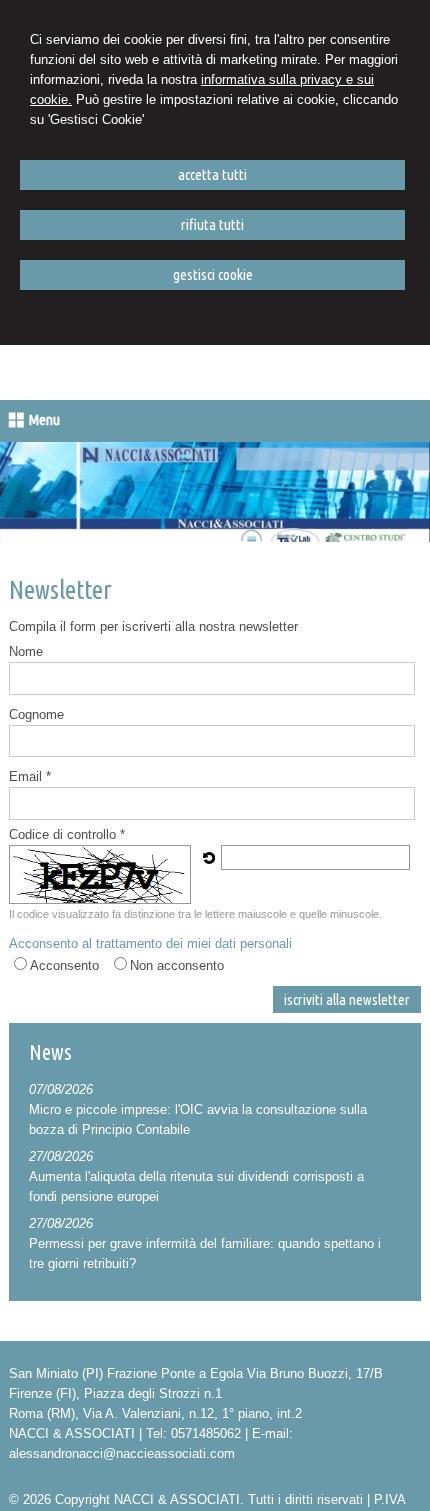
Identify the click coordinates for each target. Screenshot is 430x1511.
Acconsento (64, 965)
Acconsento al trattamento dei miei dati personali (150, 943)
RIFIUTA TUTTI (212, 224)
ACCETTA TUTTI (212, 174)
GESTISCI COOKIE (213, 274)
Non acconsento (177, 965)
